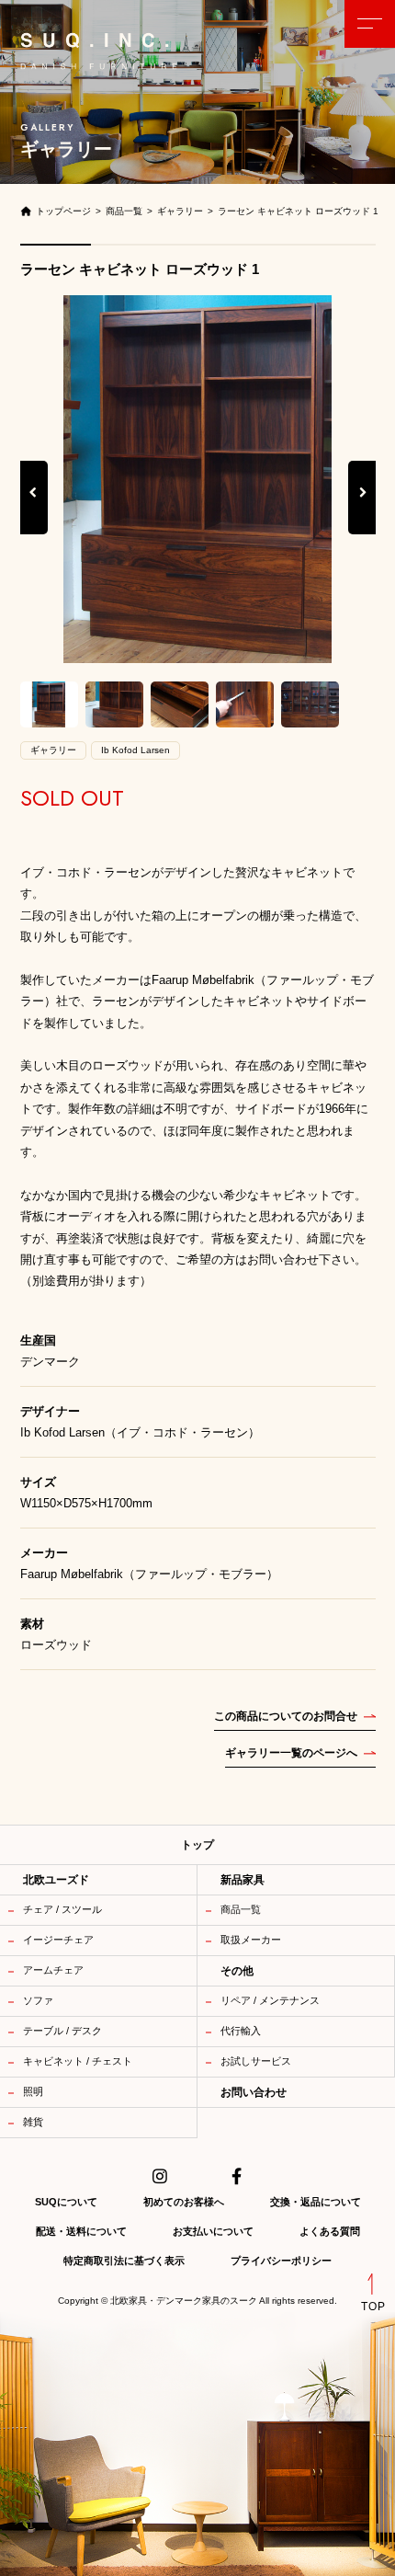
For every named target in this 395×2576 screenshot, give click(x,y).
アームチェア (53, 1970)
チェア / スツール (62, 1909)
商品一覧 (241, 1909)
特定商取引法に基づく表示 (124, 2261)
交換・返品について (316, 2202)
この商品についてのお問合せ (286, 1716)
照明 (33, 2091)
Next (363, 512)
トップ (197, 1845)
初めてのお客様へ (184, 2202)
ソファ (38, 2000)
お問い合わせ (254, 2092)
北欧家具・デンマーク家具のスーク (184, 2301)
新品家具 (243, 1880)
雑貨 (33, 2122)
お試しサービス (256, 2061)
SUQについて (66, 2202)
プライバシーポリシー (281, 2261)
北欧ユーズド (56, 1880)
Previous (34, 512)
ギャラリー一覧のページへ (291, 1753)
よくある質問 (330, 2231)
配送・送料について (81, 2231)
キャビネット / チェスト (78, 2061)
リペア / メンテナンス (270, 2000)
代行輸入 (241, 2031)
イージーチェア (58, 1940)
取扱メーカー (251, 1940)
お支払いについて (213, 2231)
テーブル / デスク (62, 2031)
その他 (237, 1971)
